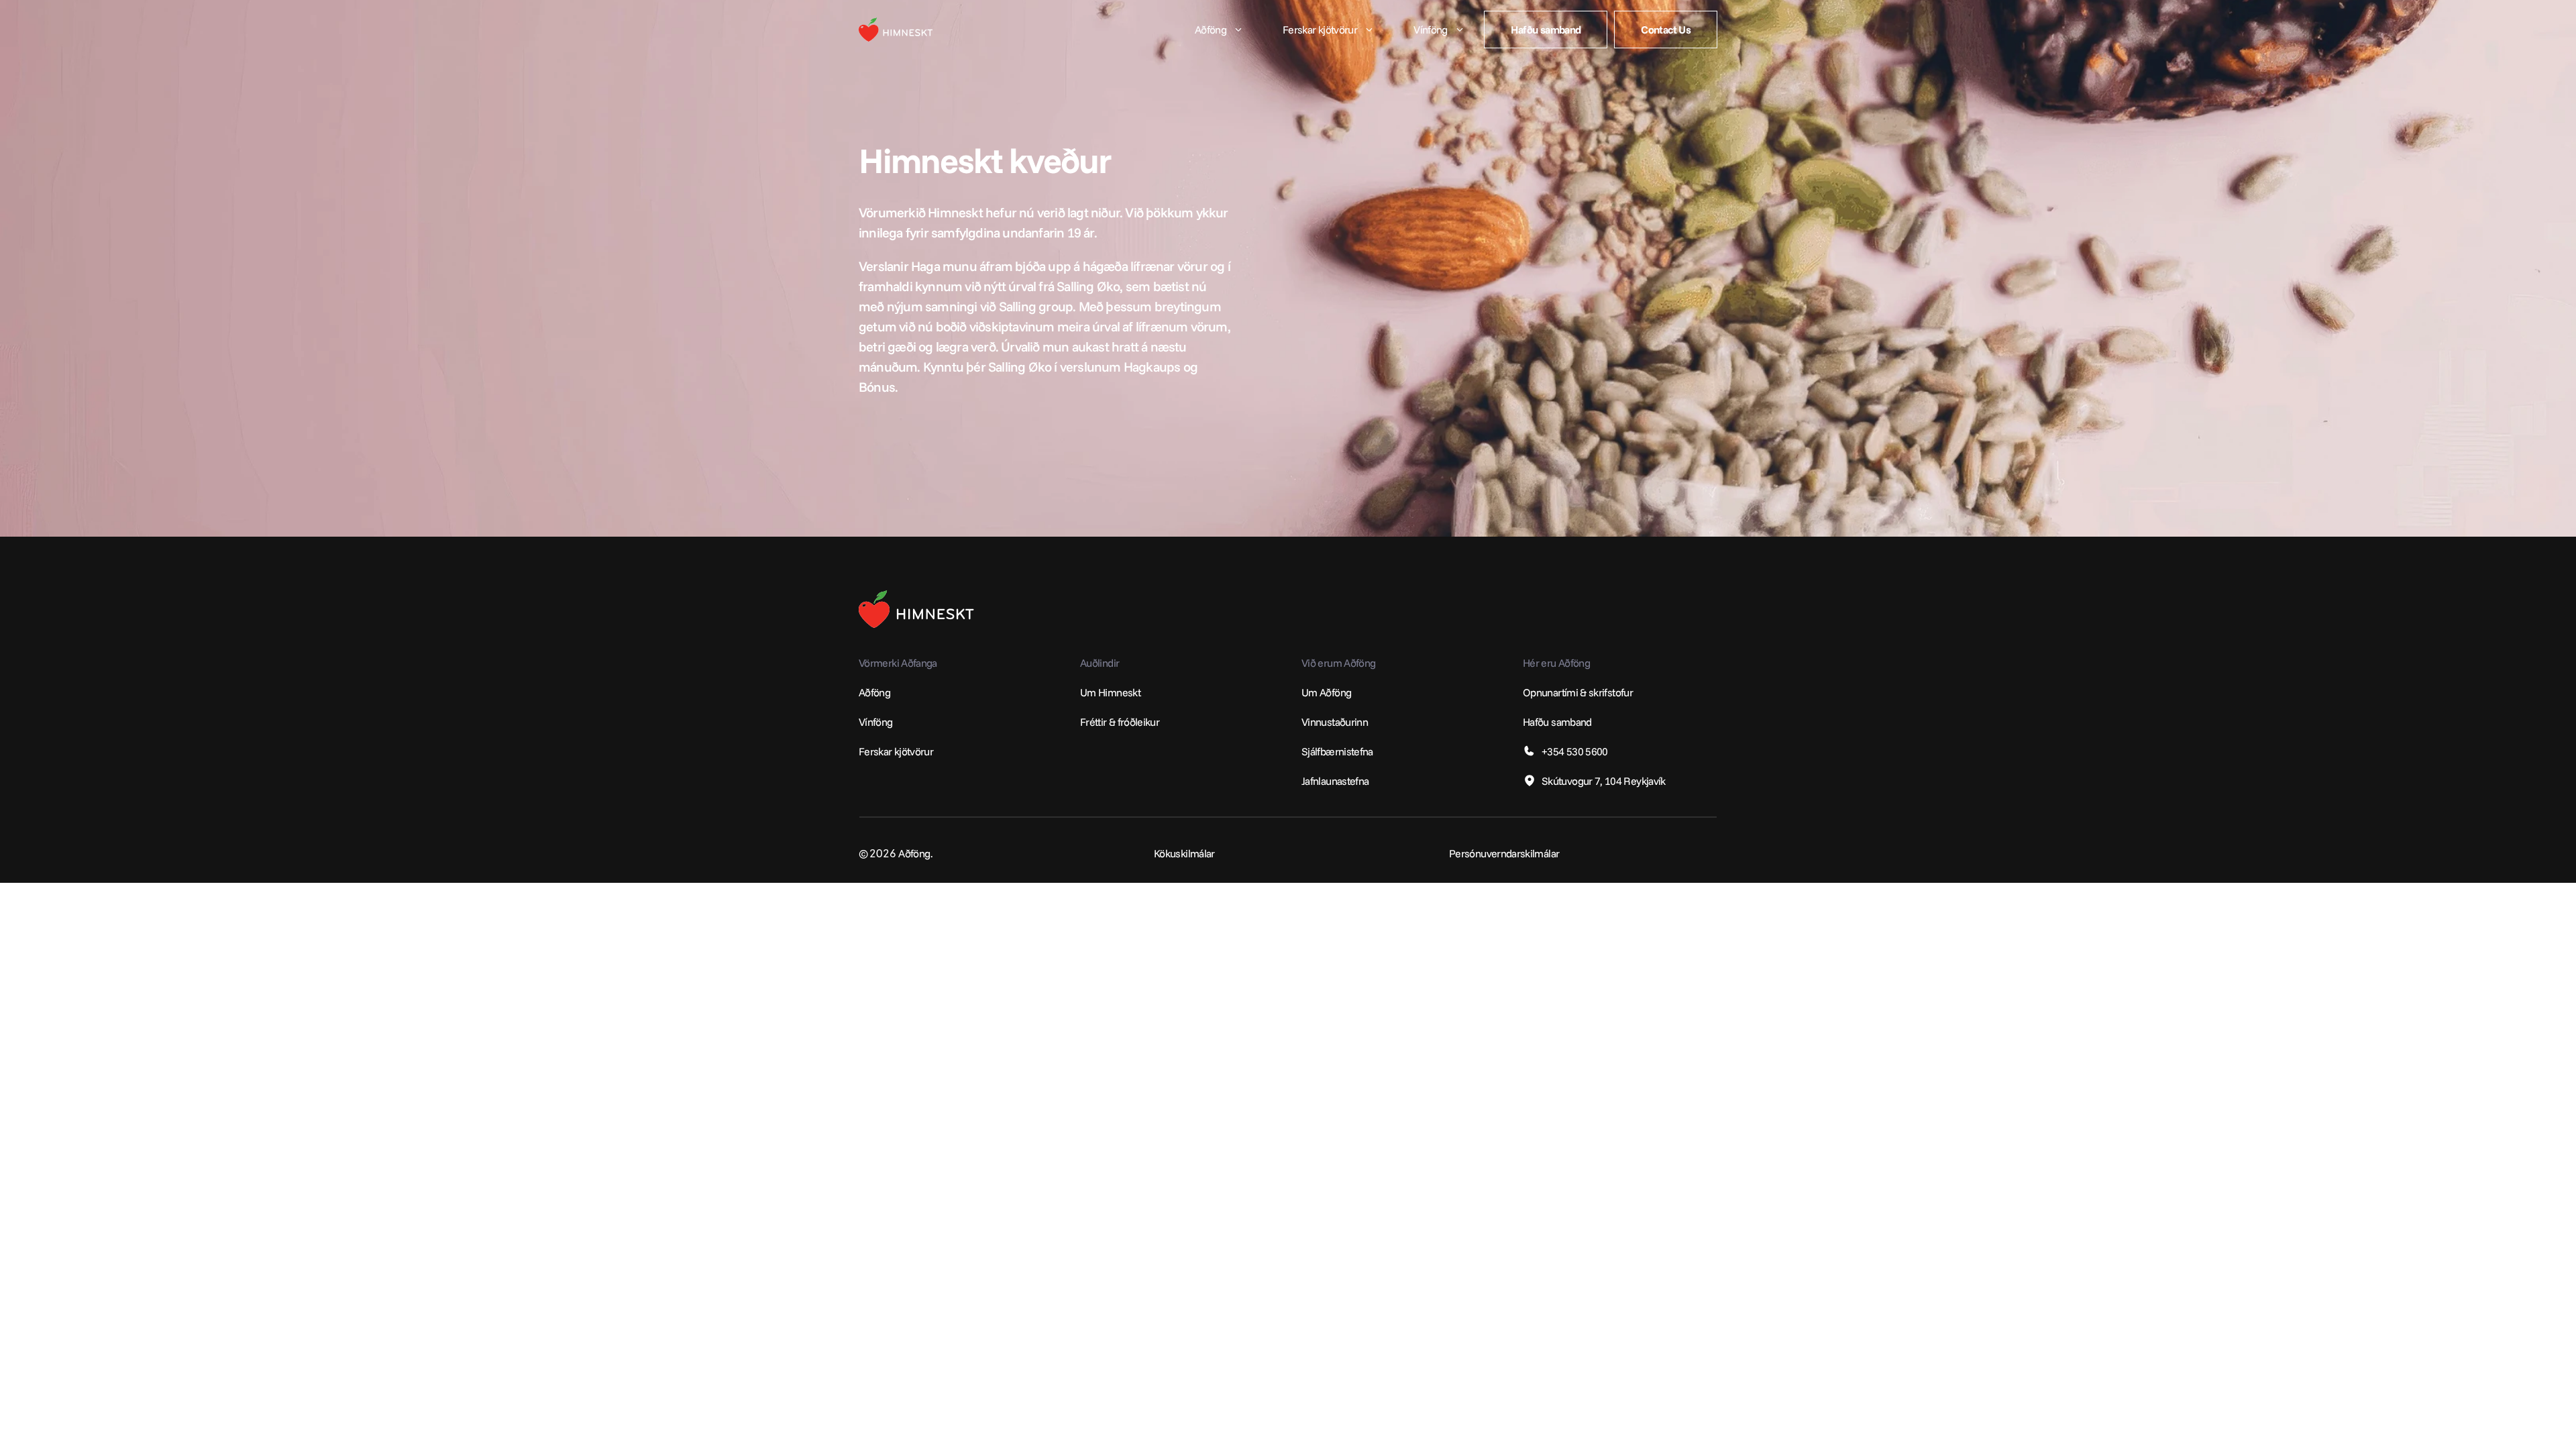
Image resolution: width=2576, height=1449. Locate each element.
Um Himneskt (1110, 692)
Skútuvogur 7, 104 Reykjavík (1604, 781)
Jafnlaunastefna (1335, 781)
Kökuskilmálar (1184, 853)
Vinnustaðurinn (1335, 722)
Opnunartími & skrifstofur (1578, 692)
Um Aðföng (1326, 692)
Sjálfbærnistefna (1337, 751)
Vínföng (876, 722)
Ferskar (875, 751)
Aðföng (874, 692)
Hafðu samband (1557, 722)
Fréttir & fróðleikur (1120, 722)
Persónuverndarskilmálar (1504, 853)
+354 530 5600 (1575, 751)
